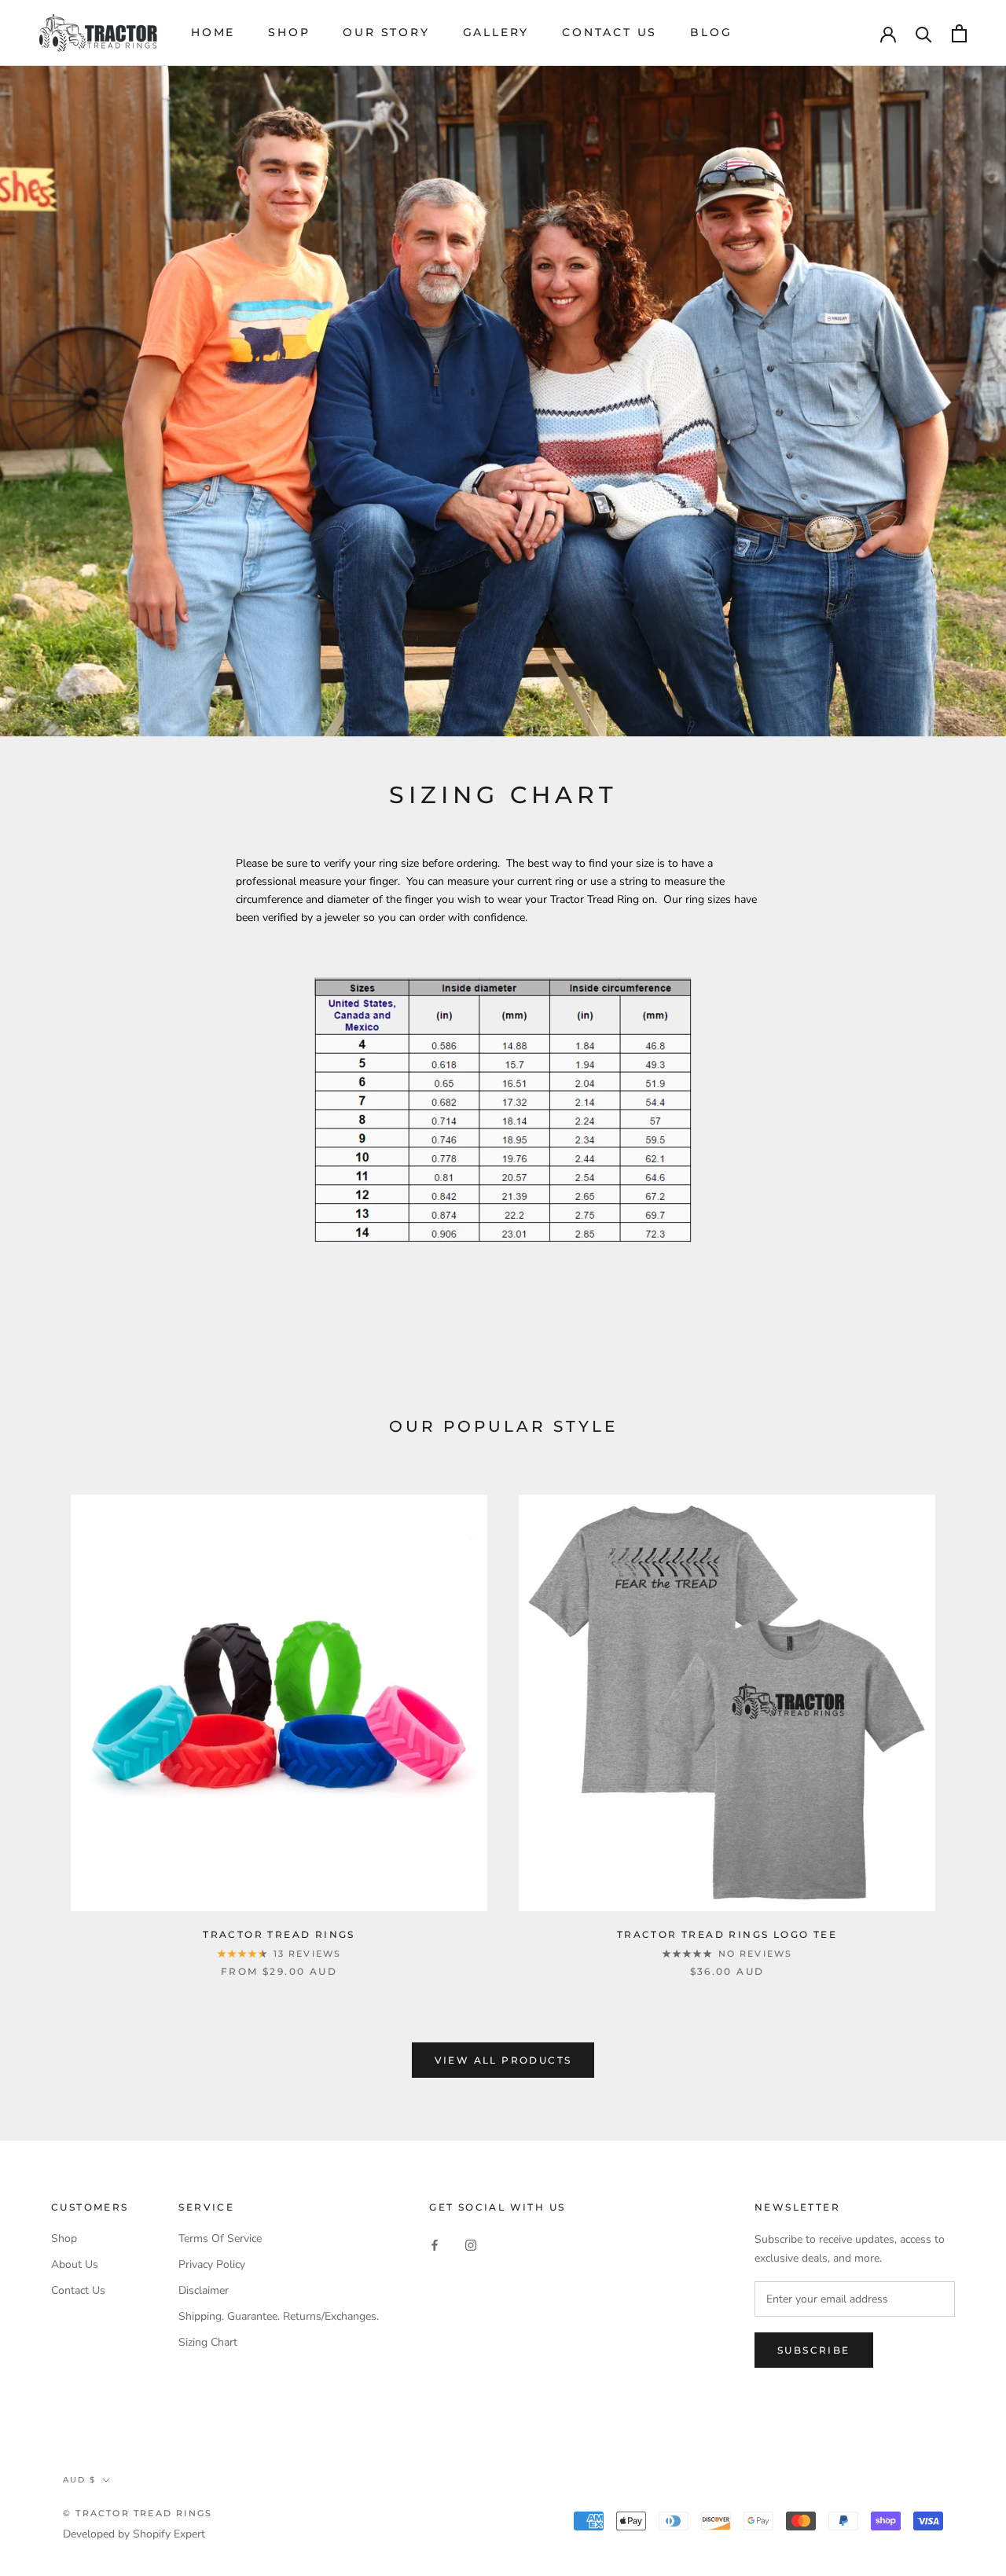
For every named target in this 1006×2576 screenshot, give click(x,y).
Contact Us (609, 32)
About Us (75, 2264)
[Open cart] (959, 33)
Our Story (386, 32)
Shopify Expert (169, 2534)
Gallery (496, 32)
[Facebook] (435, 2244)
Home (213, 32)
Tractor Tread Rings (279, 1934)
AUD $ (79, 2480)
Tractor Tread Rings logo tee (727, 1934)
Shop (289, 32)
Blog (711, 32)
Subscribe (814, 2350)
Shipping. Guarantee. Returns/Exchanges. (279, 2316)
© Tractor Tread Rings (138, 2513)
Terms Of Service (220, 2238)
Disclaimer (204, 2290)
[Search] (924, 33)
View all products (503, 2060)
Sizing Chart (208, 2342)
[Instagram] (471, 2244)
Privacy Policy (212, 2264)
